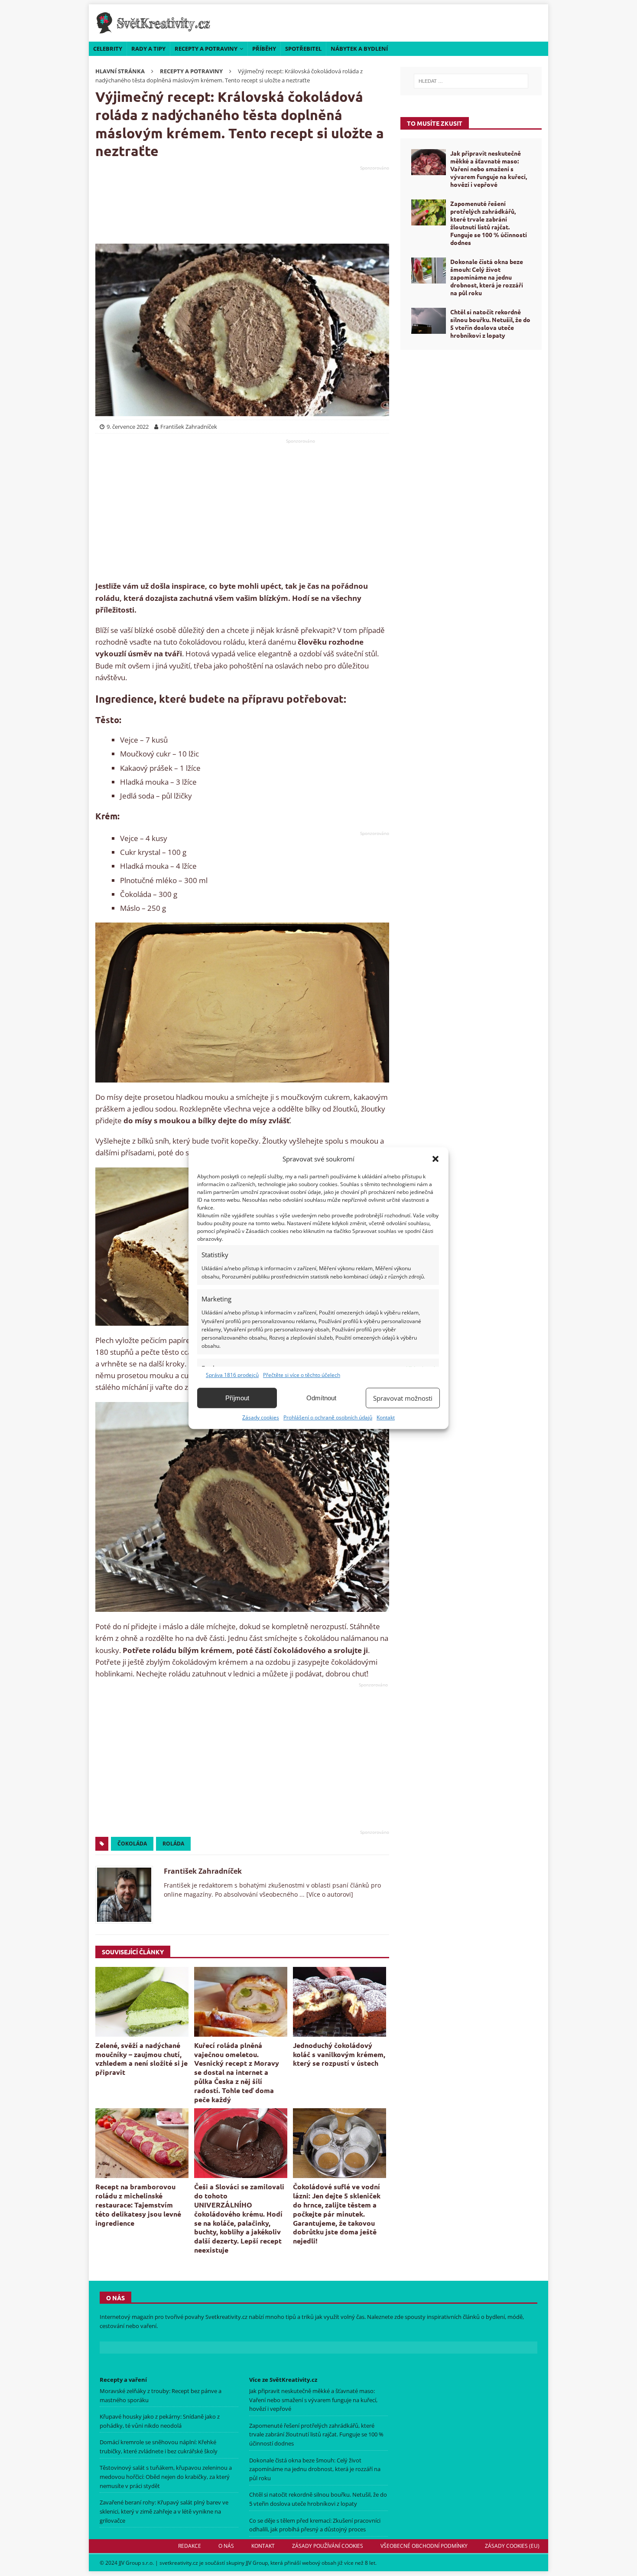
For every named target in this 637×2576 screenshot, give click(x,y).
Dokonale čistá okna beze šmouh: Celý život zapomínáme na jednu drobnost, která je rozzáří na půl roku (487, 277)
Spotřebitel (303, 49)
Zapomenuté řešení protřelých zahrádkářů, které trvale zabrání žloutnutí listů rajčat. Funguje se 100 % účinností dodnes (489, 223)
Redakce (190, 2546)
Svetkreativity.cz (226, 2317)
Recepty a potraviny (206, 49)
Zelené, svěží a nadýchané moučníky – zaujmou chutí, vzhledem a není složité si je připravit (141, 2059)
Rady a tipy (148, 49)
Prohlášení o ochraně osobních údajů (328, 1417)
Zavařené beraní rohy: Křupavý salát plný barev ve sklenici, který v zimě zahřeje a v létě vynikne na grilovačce (164, 2511)
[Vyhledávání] (471, 81)
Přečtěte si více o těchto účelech (302, 1375)
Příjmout (237, 1398)
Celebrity (108, 49)
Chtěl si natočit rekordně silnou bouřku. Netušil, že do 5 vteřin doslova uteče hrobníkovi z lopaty (490, 324)
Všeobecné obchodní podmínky (424, 2546)
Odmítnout (321, 1398)
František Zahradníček (203, 1871)
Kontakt (386, 1417)
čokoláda (132, 1844)
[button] (435, 1159)
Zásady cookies (261, 1417)
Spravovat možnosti (403, 1398)
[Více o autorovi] (329, 1894)
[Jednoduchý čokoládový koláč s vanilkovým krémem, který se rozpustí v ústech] (340, 2002)
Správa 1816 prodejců (232, 1375)
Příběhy (264, 49)
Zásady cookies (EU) (512, 2546)
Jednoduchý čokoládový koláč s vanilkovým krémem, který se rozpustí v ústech (339, 2054)
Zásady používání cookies (328, 2546)
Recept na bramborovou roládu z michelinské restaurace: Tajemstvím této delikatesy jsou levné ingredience (138, 2204)
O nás (226, 2546)
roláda (173, 1844)
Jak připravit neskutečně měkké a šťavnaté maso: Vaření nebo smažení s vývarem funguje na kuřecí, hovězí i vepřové (489, 169)
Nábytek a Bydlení (359, 49)
